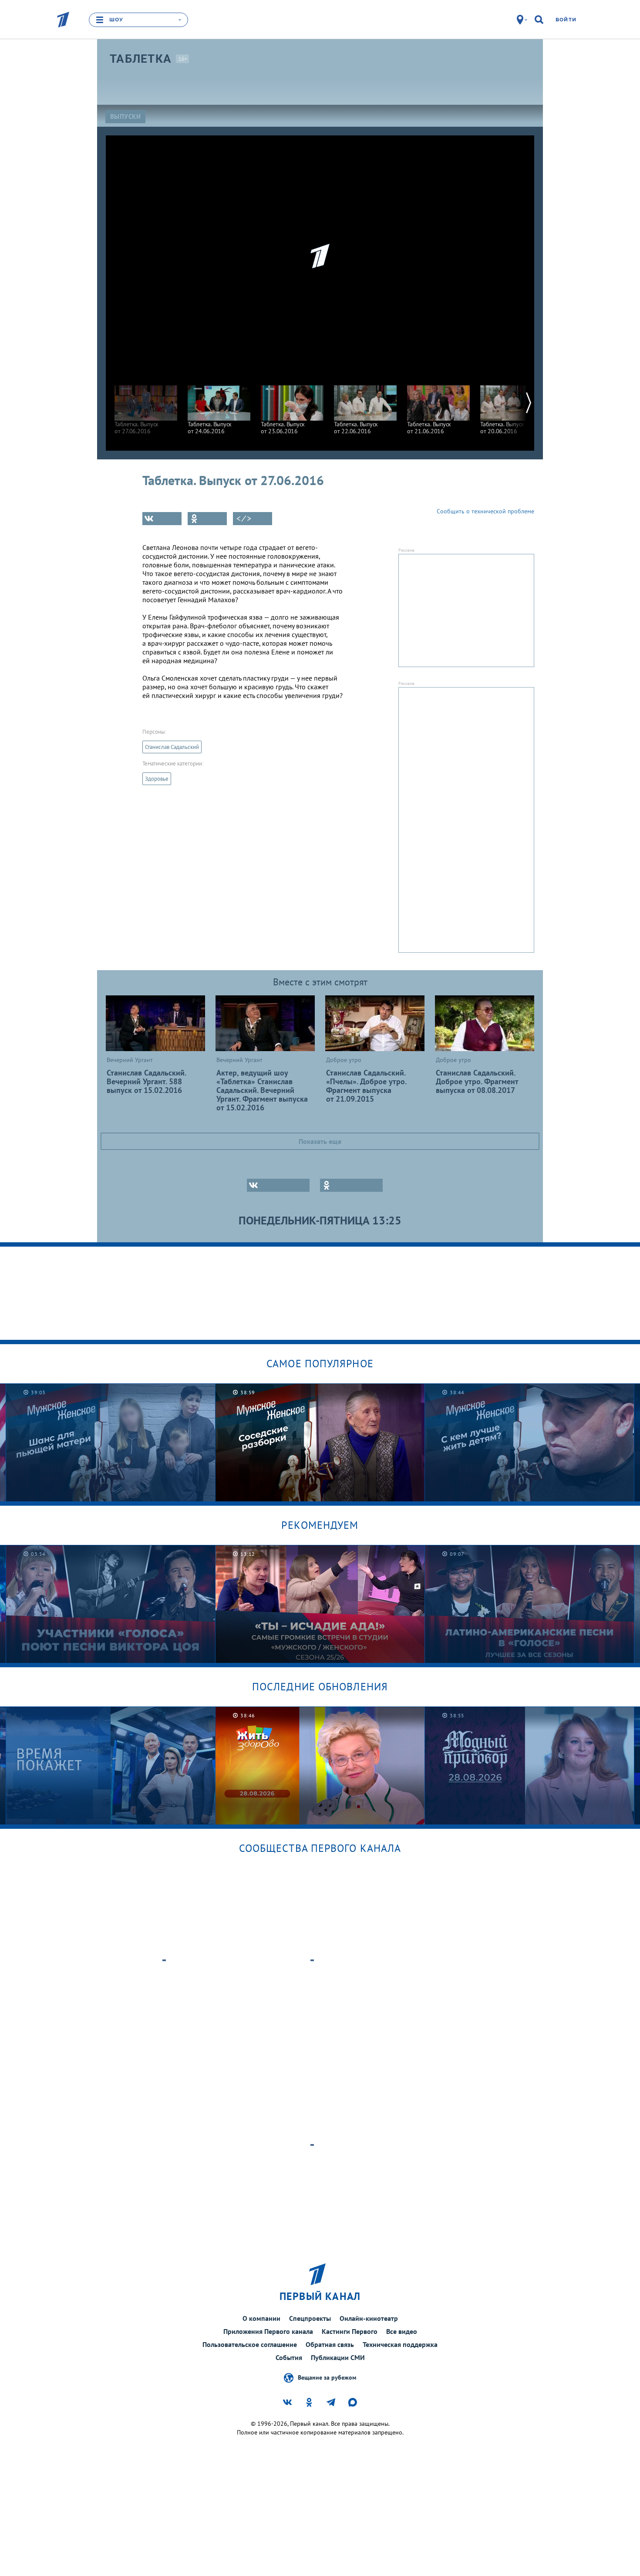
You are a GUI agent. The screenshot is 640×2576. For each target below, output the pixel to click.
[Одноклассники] (207, 519)
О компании (261, 2318)
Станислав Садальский (172, 747)
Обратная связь (330, 2344)
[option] (146, 406)
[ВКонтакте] (162, 519)
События (289, 2357)
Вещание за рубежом (327, 2377)
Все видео (402, 2331)
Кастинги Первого (350, 2331)
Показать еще (320, 1141)
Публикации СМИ (338, 2357)
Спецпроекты (310, 2318)
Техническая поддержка (400, 2344)
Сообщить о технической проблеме (485, 511)
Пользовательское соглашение (250, 2344)
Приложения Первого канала (268, 2331)
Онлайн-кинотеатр (369, 2318)
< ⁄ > (244, 519)
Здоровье (157, 779)
